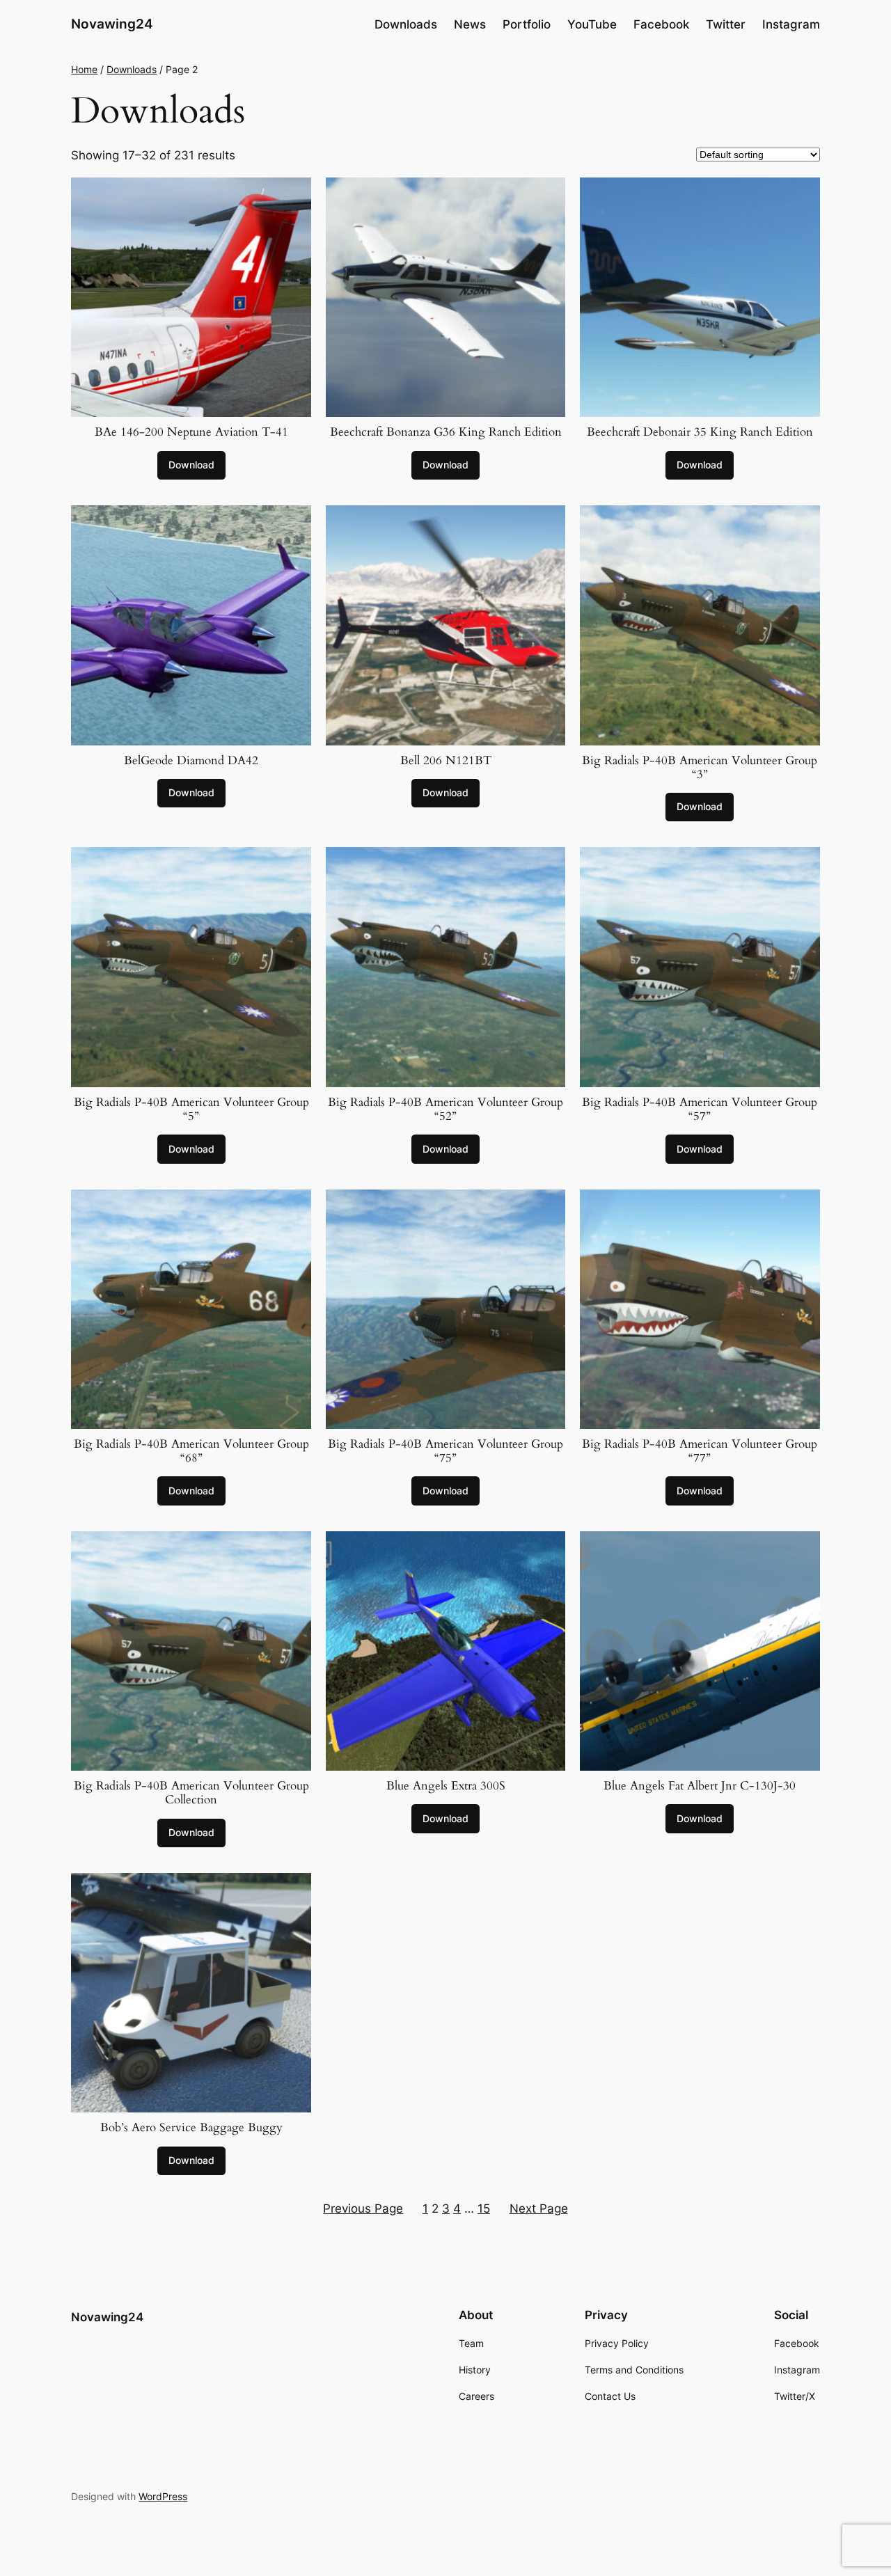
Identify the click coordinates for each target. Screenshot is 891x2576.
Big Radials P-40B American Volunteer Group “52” (445, 1109)
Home (84, 69)
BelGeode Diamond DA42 (191, 761)
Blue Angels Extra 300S (446, 1786)
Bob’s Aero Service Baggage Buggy (191, 2128)
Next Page (539, 2208)
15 (484, 2208)
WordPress (163, 2496)
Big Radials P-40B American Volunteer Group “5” (191, 1109)
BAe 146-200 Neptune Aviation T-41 (191, 432)
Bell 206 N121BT (446, 761)
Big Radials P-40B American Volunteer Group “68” (191, 1451)
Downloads (132, 69)
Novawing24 (112, 24)
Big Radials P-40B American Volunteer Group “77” (700, 1451)
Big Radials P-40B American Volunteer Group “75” (445, 1451)
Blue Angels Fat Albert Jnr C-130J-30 (700, 1786)
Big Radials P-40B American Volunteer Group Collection (191, 1793)
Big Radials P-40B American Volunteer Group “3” (700, 768)
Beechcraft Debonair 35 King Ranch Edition (700, 432)
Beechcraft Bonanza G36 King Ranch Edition (446, 432)
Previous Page (363, 2208)
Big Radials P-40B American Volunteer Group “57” (700, 1109)
